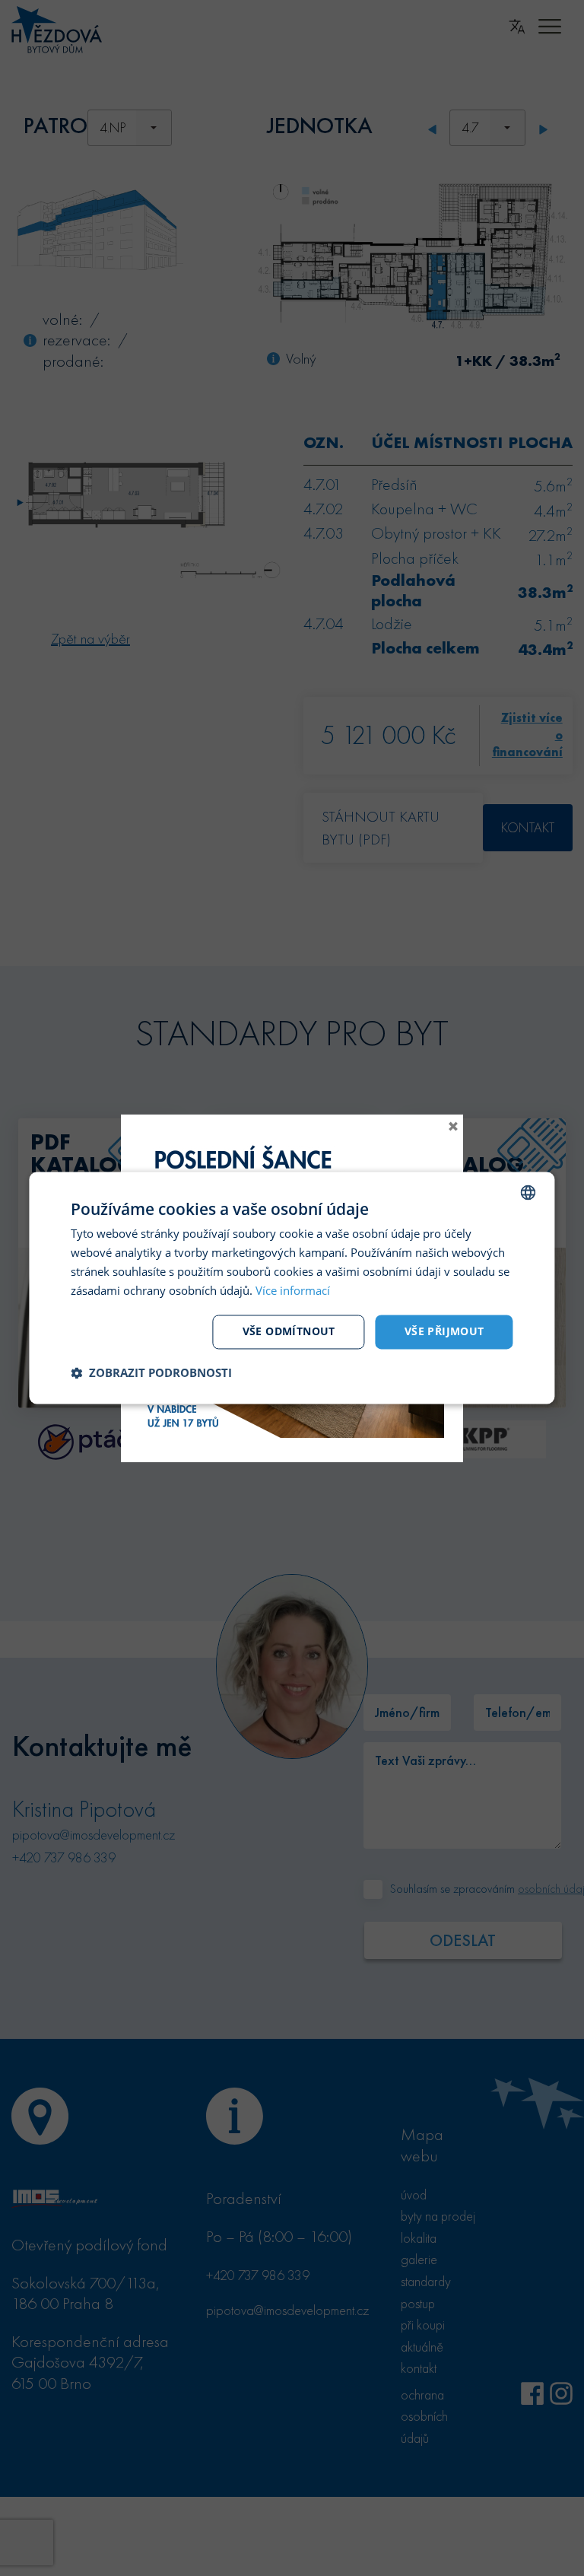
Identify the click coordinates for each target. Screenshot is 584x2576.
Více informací (293, 1290)
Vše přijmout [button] (444, 1332)
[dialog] (292, 1288)
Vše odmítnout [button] (289, 1332)
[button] (151, 1373)
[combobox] (528, 1192)
